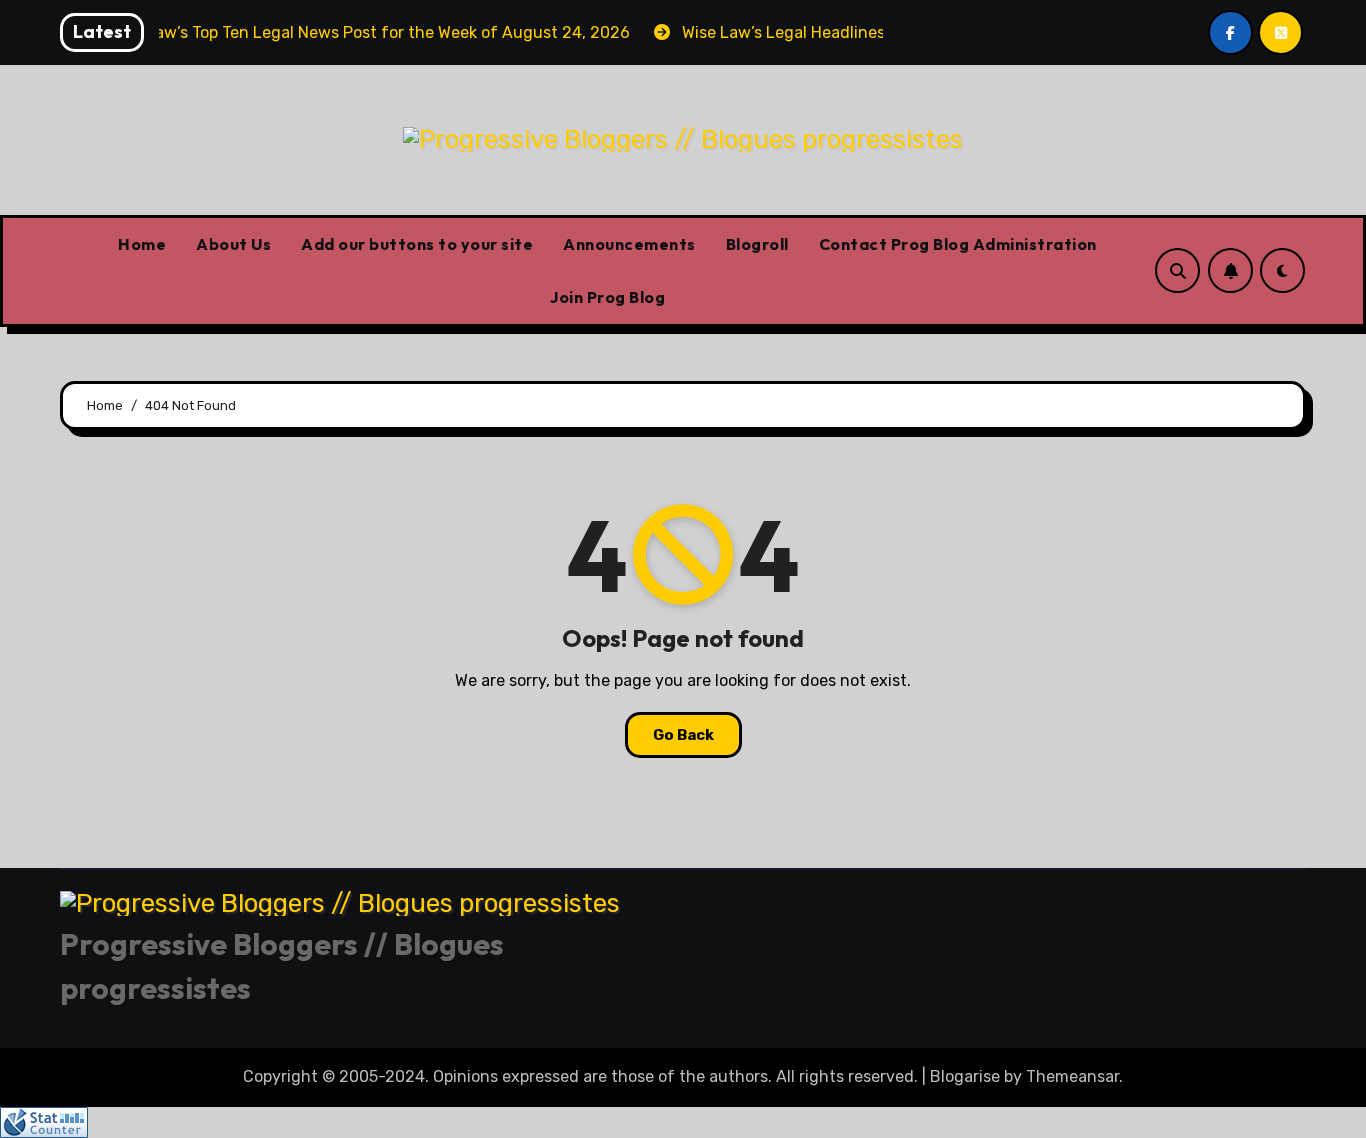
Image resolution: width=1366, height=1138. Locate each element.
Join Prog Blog (607, 297)
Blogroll (757, 244)
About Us (233, 244)
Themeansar (1072, 1076)
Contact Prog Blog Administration (958, 244)
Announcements (629, 244)
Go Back (683, 735)
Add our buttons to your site (417, 244)
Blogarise (965, 1076)
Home (142, 244)
